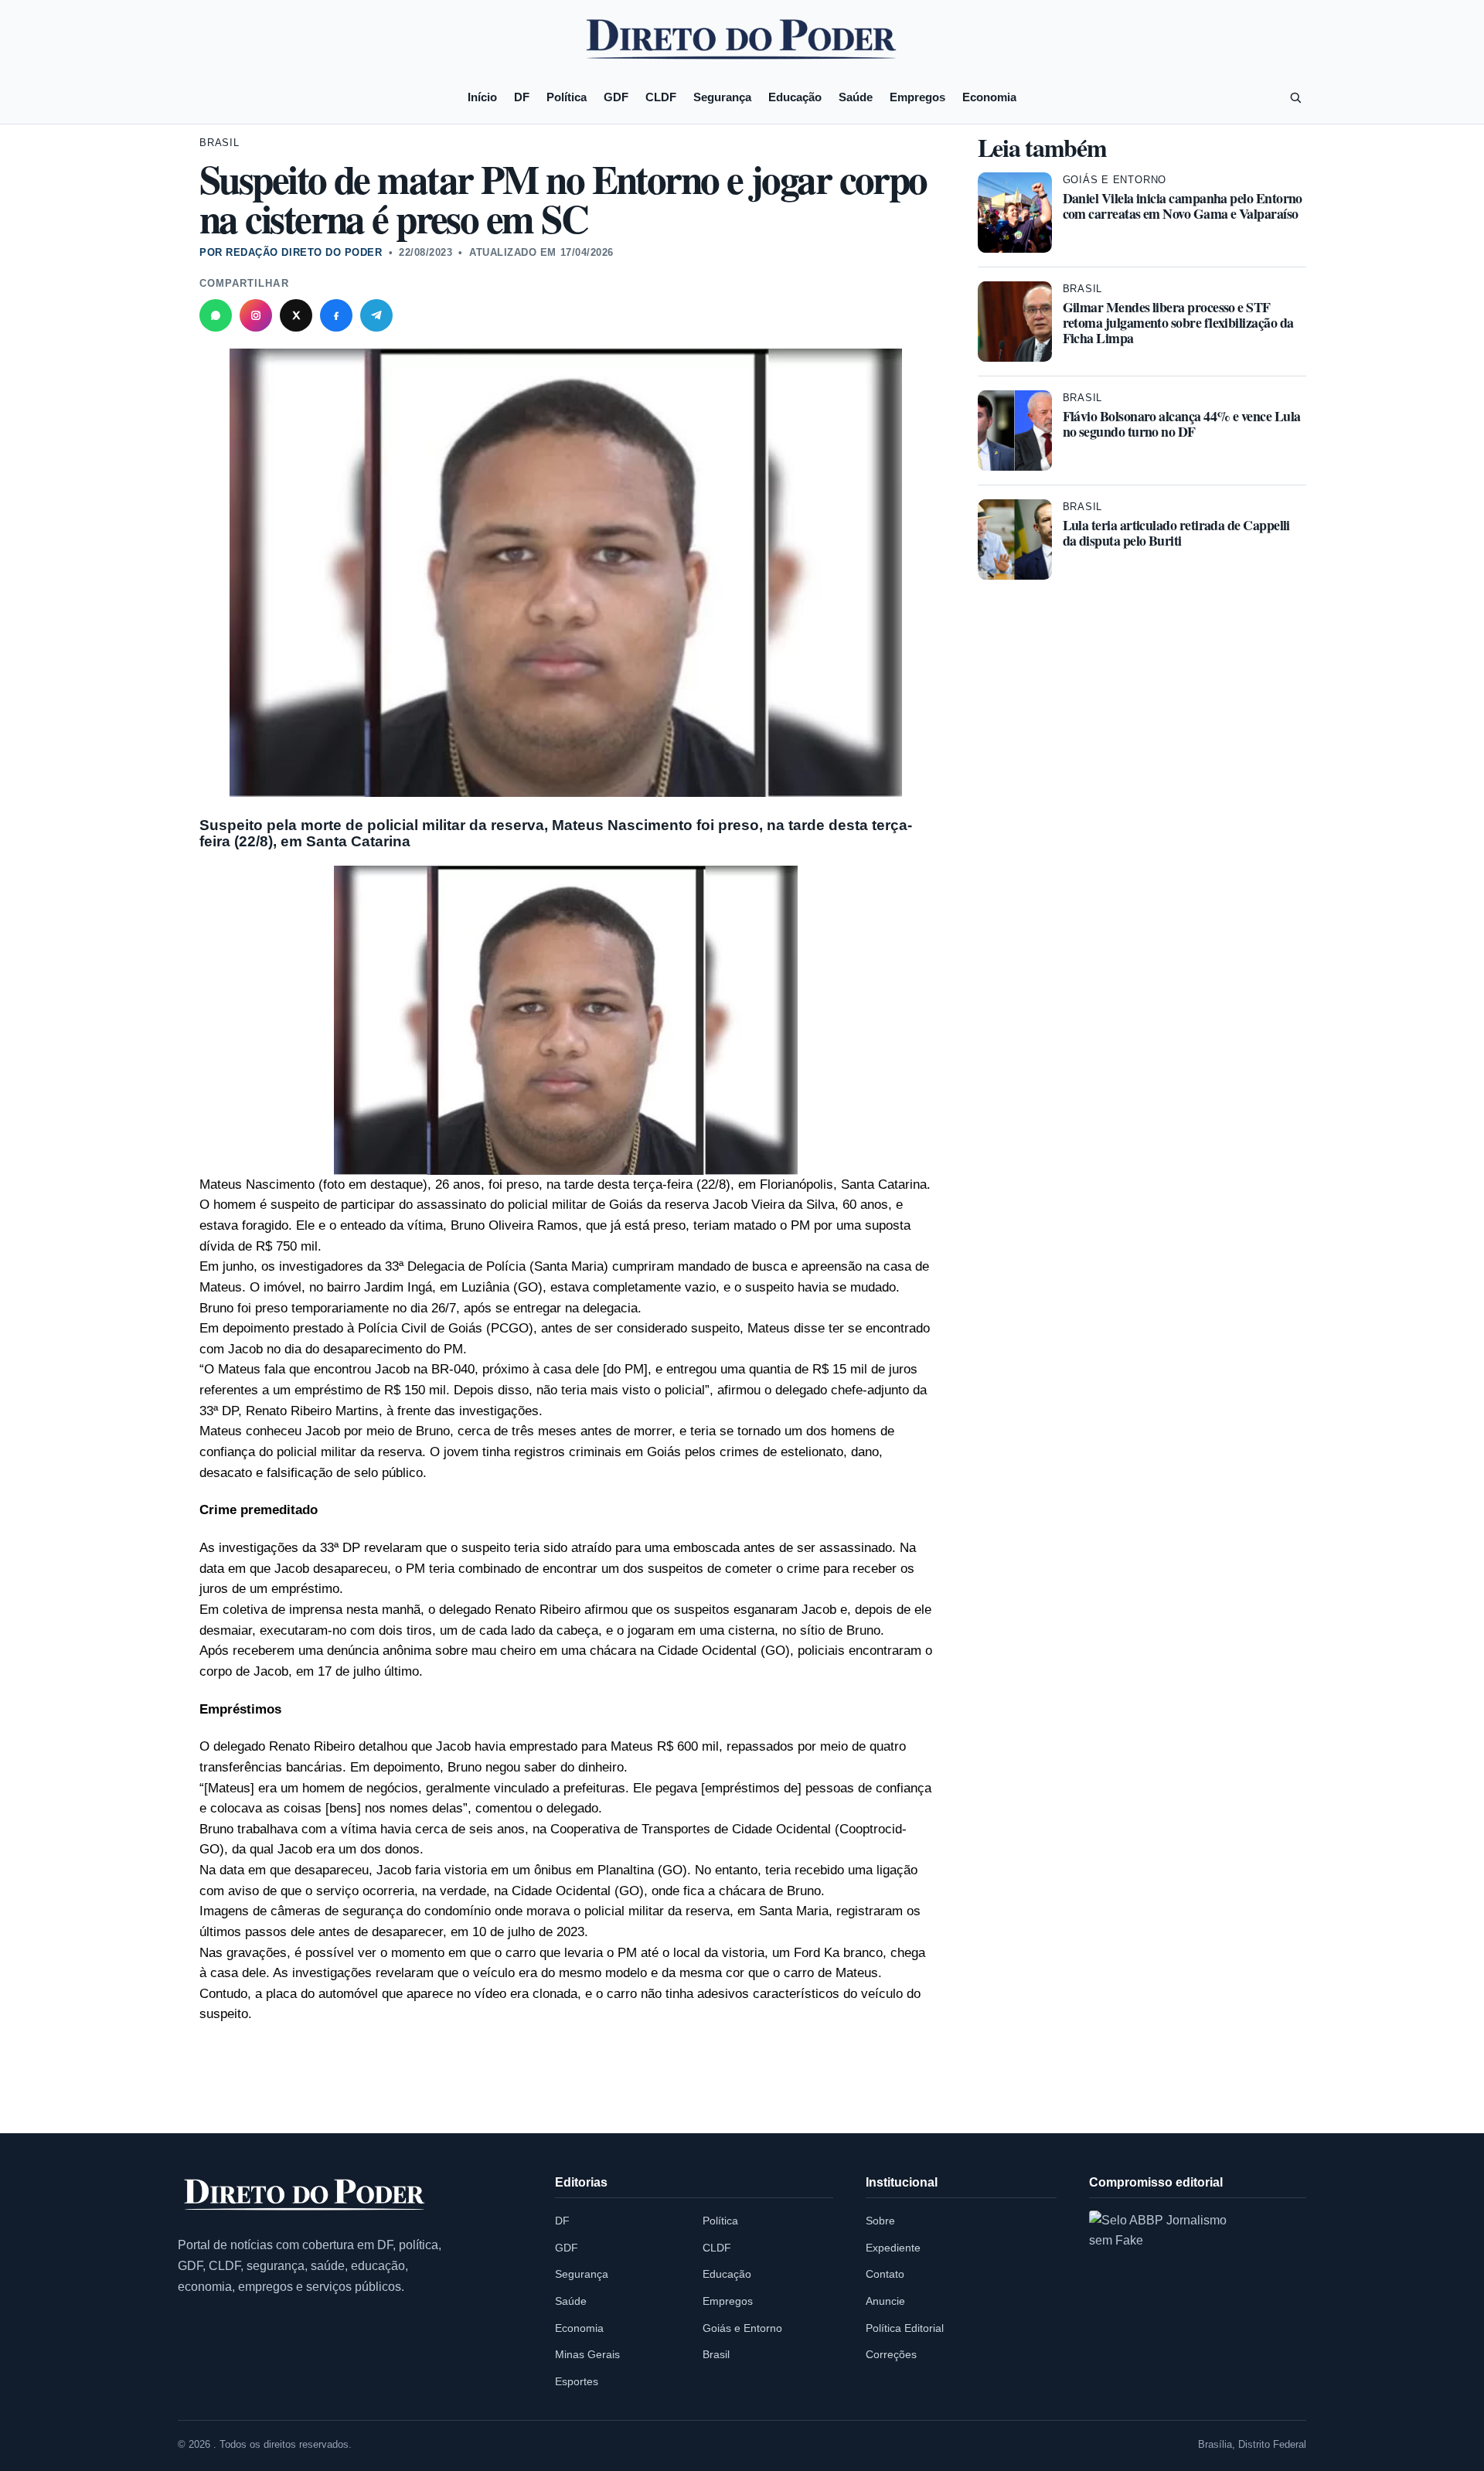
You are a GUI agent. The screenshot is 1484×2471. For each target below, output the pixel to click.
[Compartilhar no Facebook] (336, 315)
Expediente (893, 2248)
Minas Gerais (587, 2354)
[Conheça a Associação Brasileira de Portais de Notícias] (1170, 2292)
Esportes (577, 2381)
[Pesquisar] (1295, 97)
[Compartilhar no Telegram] (376, 315)
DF (522, 97)
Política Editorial (905, 2328)
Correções (891, 2354)
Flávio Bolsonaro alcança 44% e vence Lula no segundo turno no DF (1182, 424)
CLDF (661, 97)
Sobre (880, 2221)
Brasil (220, 143)
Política (567, 97)
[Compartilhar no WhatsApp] (216, 315)
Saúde (856, 97)
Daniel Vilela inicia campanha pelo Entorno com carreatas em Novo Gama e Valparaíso (1183, 206)
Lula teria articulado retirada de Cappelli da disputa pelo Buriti (1176, 533)
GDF (616, 97)
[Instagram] (256, 315)
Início (482, 97)
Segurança (722, 97)
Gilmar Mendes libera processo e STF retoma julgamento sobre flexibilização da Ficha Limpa (1178, 322)
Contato (885, 2274)
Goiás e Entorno (1115, 180)
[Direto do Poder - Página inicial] (305, 2195)
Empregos (917, 97)
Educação (795, 97)
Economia (989, 97)
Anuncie (885, 2301)
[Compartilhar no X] (296, 315)
